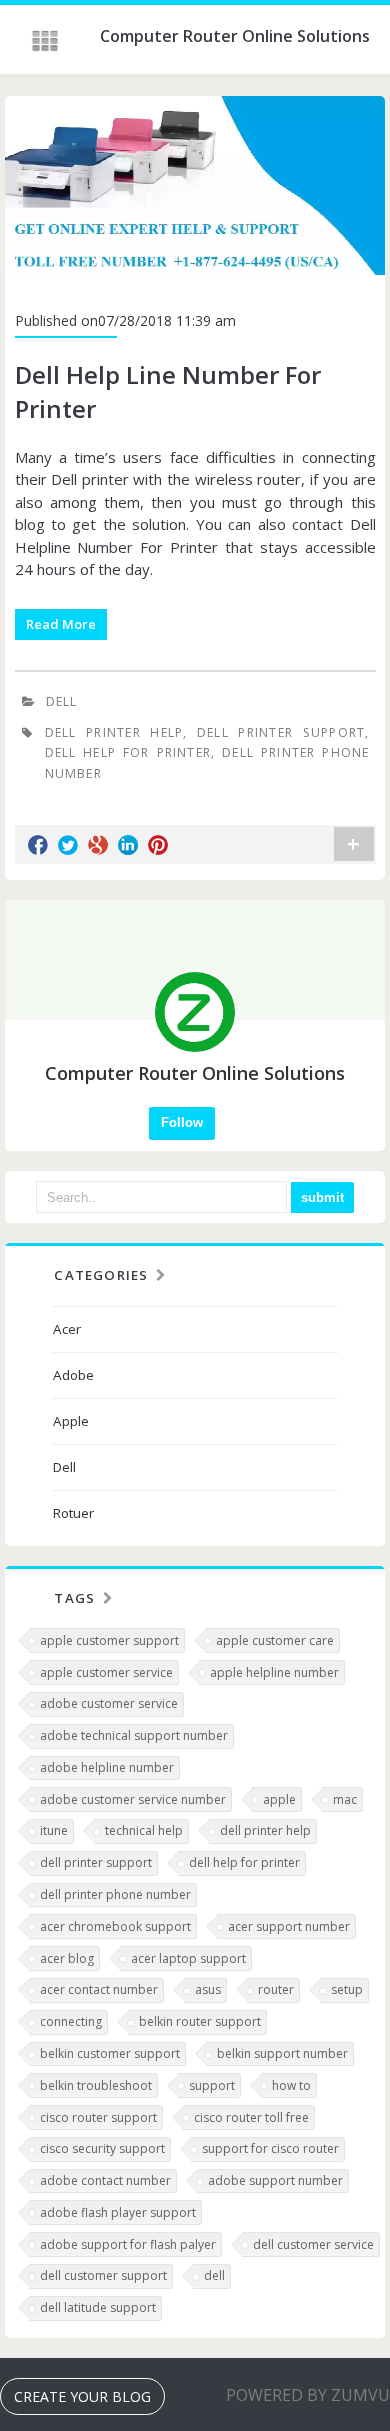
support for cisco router (270, 2148)
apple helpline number (274, 1672)
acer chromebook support (115, 1926)
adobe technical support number (134, 1735)
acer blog (67, 1958)
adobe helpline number (107, 1767)
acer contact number (99, 1989)
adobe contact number (105, 2180)
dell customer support (103, 2275)
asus (208, 1989)
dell (214, 2275)
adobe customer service (109, 1703)
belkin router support (200, 2021)
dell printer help (114, 732)
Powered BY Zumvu (308, 2395)
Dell (62, 701)
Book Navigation (47, 41)
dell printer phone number (115, 1894)
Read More (61, 624)
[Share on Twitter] (68, 845)
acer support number (289, 1926)
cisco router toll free (251, 2117)
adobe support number (275, 2180)
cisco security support (102, 2148)
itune (54, 1830)
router (276, 1989)
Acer (67, 1329)
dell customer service (313, 2244)
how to (291, 2085)
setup (347, 1989)
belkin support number (282, 2053)
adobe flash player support (118, 2212)
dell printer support (281, 732)
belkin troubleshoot (96, 2085)
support (212, 2085)
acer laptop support (188, 1958)
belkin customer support (110, 2053)
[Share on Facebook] (38, 845)
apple (279, 1799)
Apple (71, 1421)
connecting (71, 2021)
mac (345, 1799)
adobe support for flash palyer (128, 2244)
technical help (144, 1830)
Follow (182, 1122)
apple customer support (109, 1640)
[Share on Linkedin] (128, 845)
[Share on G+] (98, 845)
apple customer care (275, 1640)
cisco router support (98, 2117)
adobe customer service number (133, 1799)
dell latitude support (98, 2307)
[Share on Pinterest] (158, 845)
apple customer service (106, 1672)
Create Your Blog (82, 2396)
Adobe (73, 1375)
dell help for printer (128, 752)
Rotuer (73, 1513)
